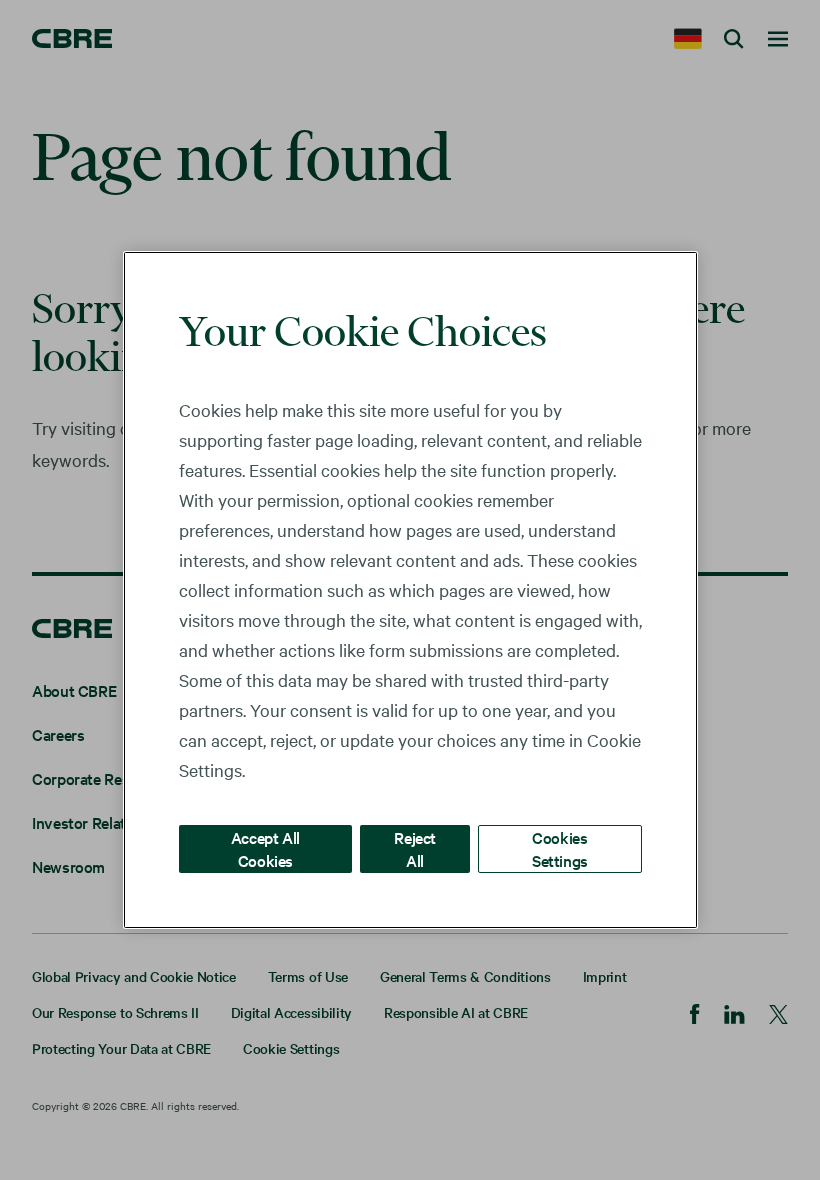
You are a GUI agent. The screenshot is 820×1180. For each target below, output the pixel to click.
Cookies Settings (560, 848)
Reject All (415, 848)
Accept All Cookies (265, 848)
